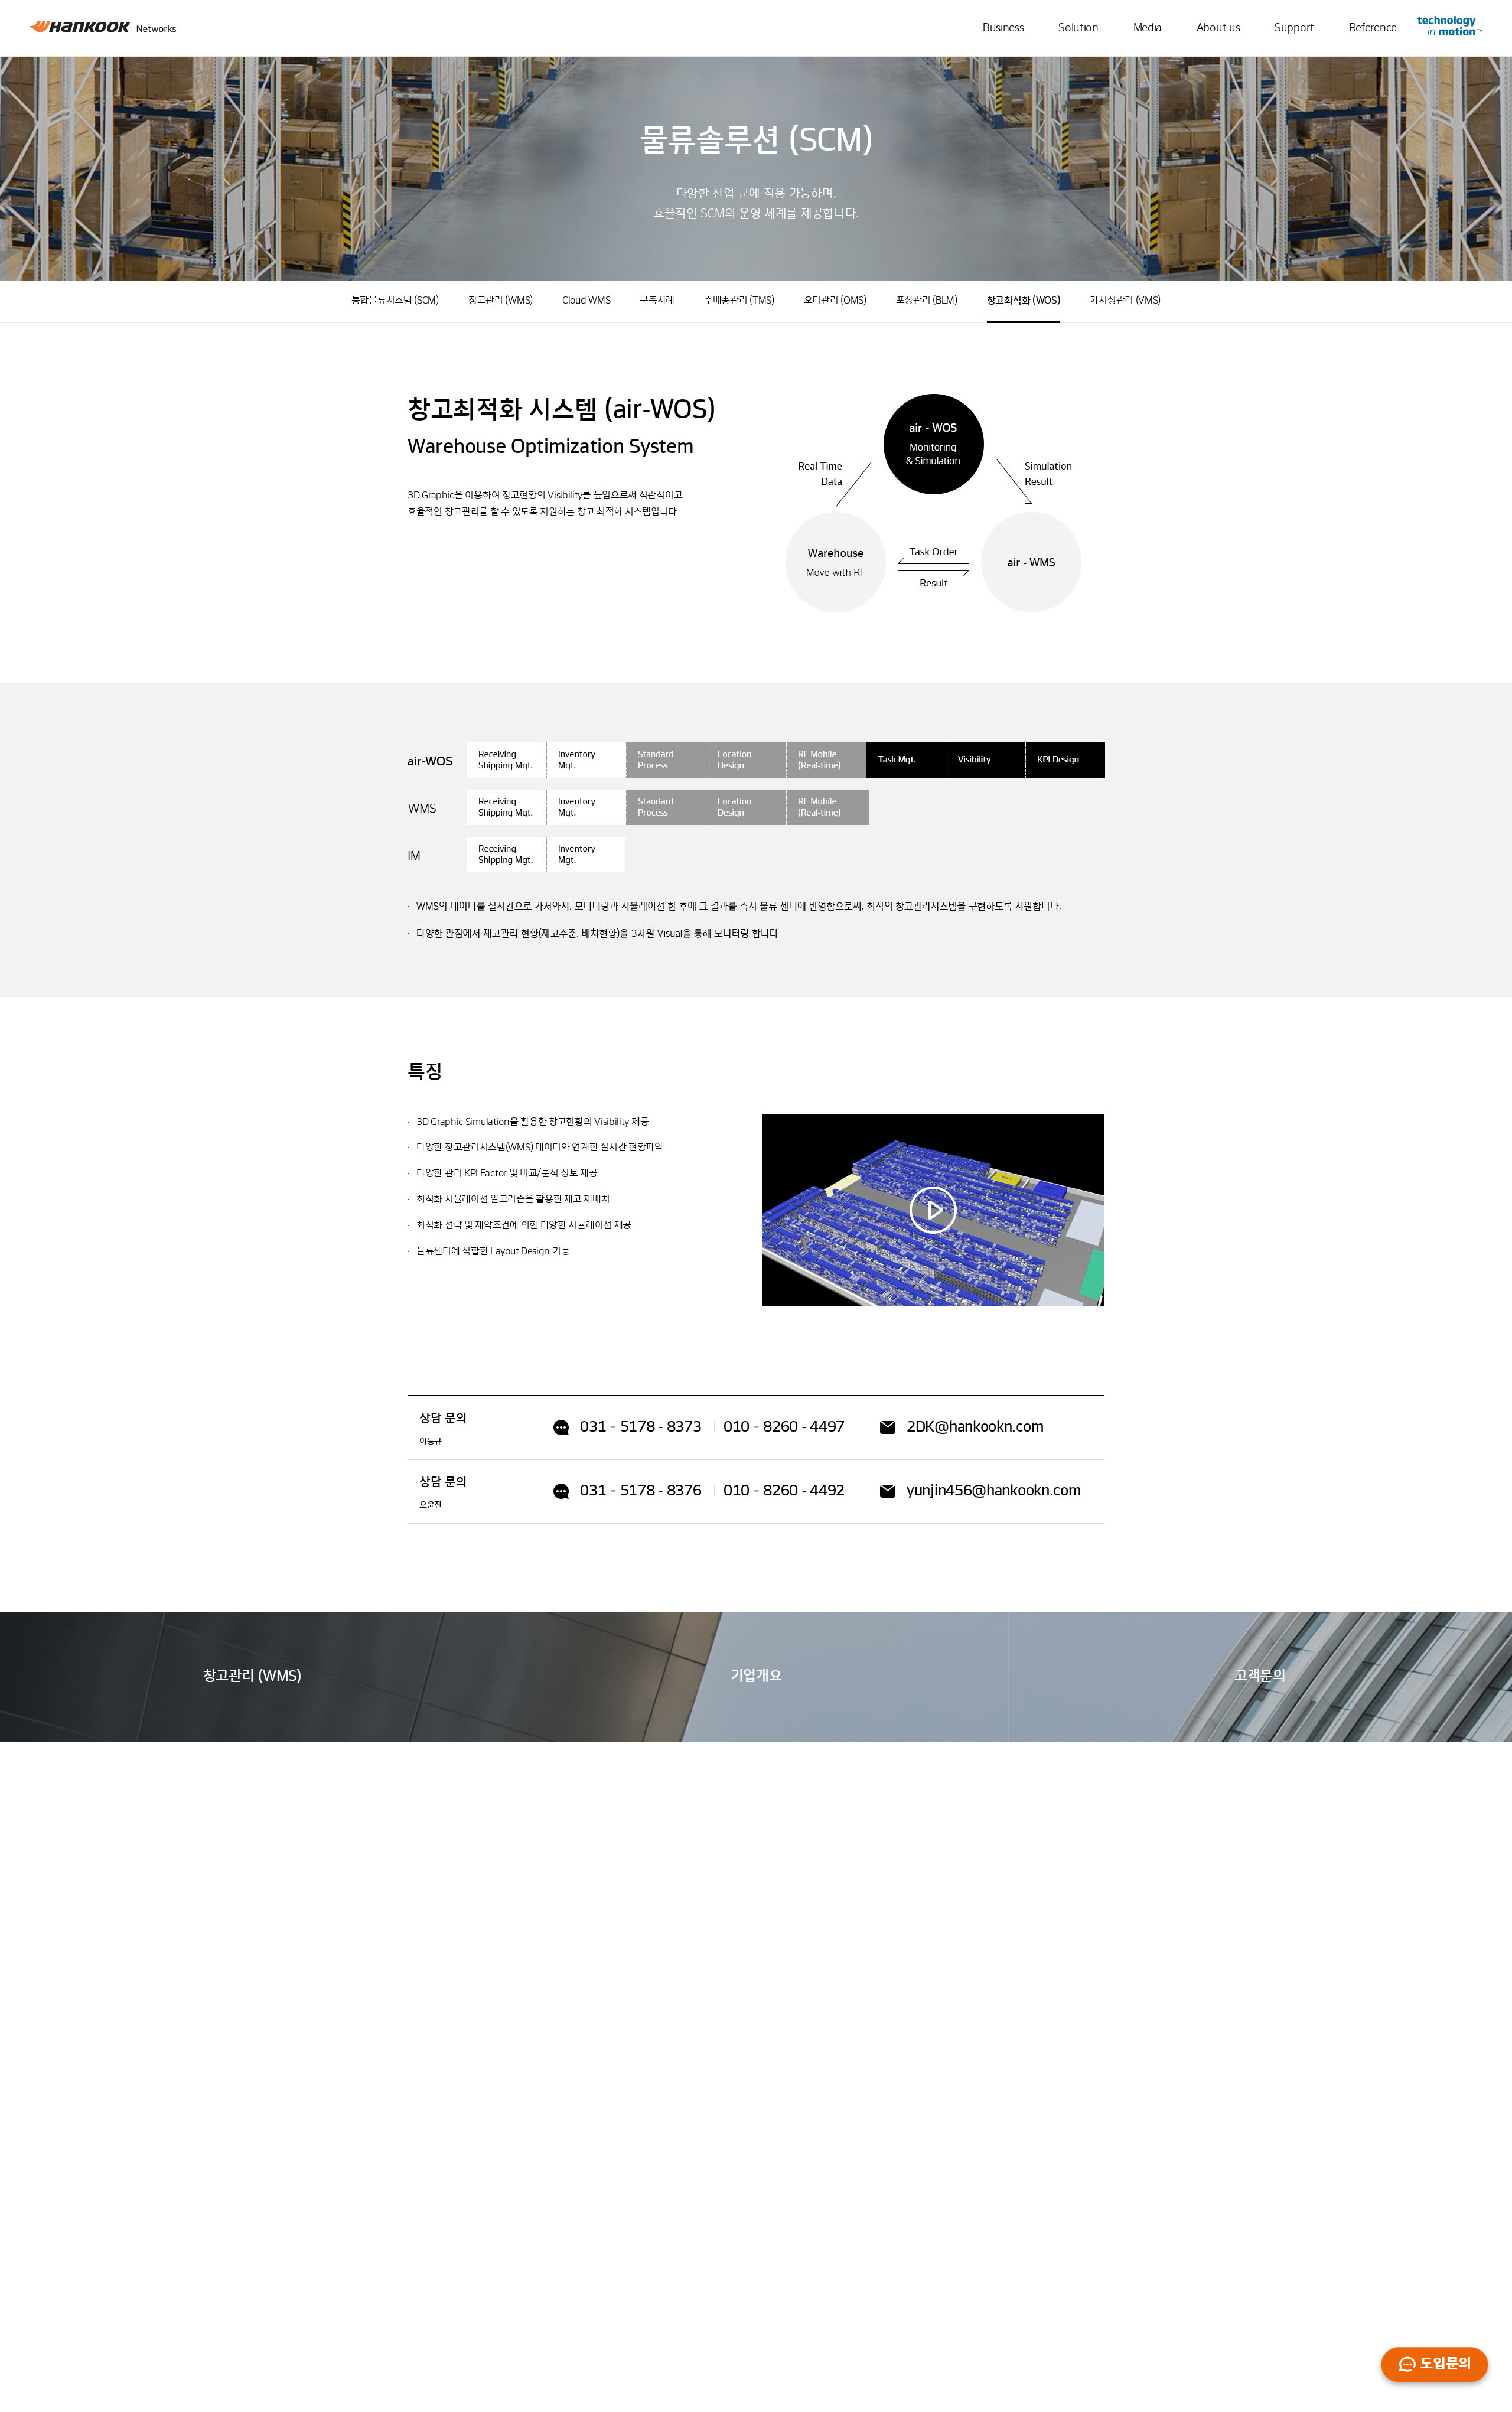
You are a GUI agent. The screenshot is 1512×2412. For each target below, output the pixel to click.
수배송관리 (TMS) (739, 301)
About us (1218, 28)
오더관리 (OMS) (835, 301)
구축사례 (657, 301)
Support (1294, 28)
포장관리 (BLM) (927, 301)
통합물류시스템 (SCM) (395, 301)
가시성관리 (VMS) (1125, 301)
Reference (1373, 28)
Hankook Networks (103, 29)
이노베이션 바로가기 (1450, 26)
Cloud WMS (586, 301)
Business (1003, 28)
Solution (1078, 28)
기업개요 (756, 1677)
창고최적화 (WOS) (1024, 301)
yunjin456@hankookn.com (994, 1491)
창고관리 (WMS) (501, 301)
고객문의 (1260, 1677)
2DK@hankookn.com (975, 1427)
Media (1148, 28)
